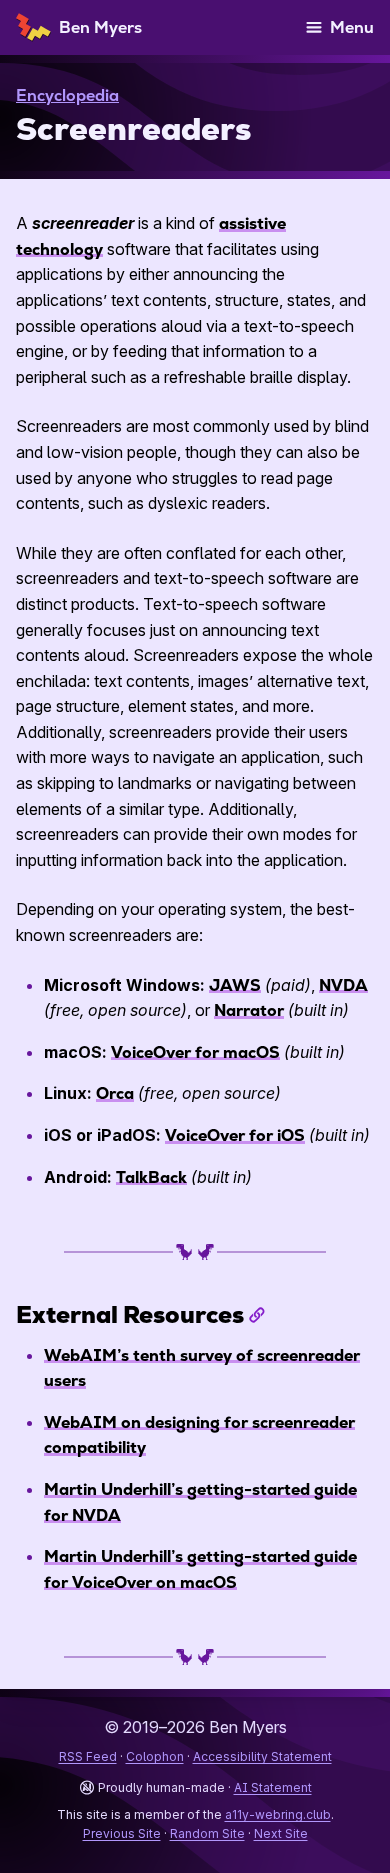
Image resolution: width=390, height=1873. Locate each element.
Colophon (155, 1756)
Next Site (281, 1833)
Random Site (207, 1833)
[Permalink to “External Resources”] (257, 1314)
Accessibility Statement (262, 1756)
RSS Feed (88, 1756)
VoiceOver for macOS (195, 1052)
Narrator (249, 1010)
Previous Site (122, 1833)
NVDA (343, 985)
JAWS (235, 985)
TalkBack (151, 1177)
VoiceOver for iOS (235, 1135)
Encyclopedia (67, 95)
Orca (115, 1093)
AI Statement (273, 1787)
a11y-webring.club (278, 1814)
